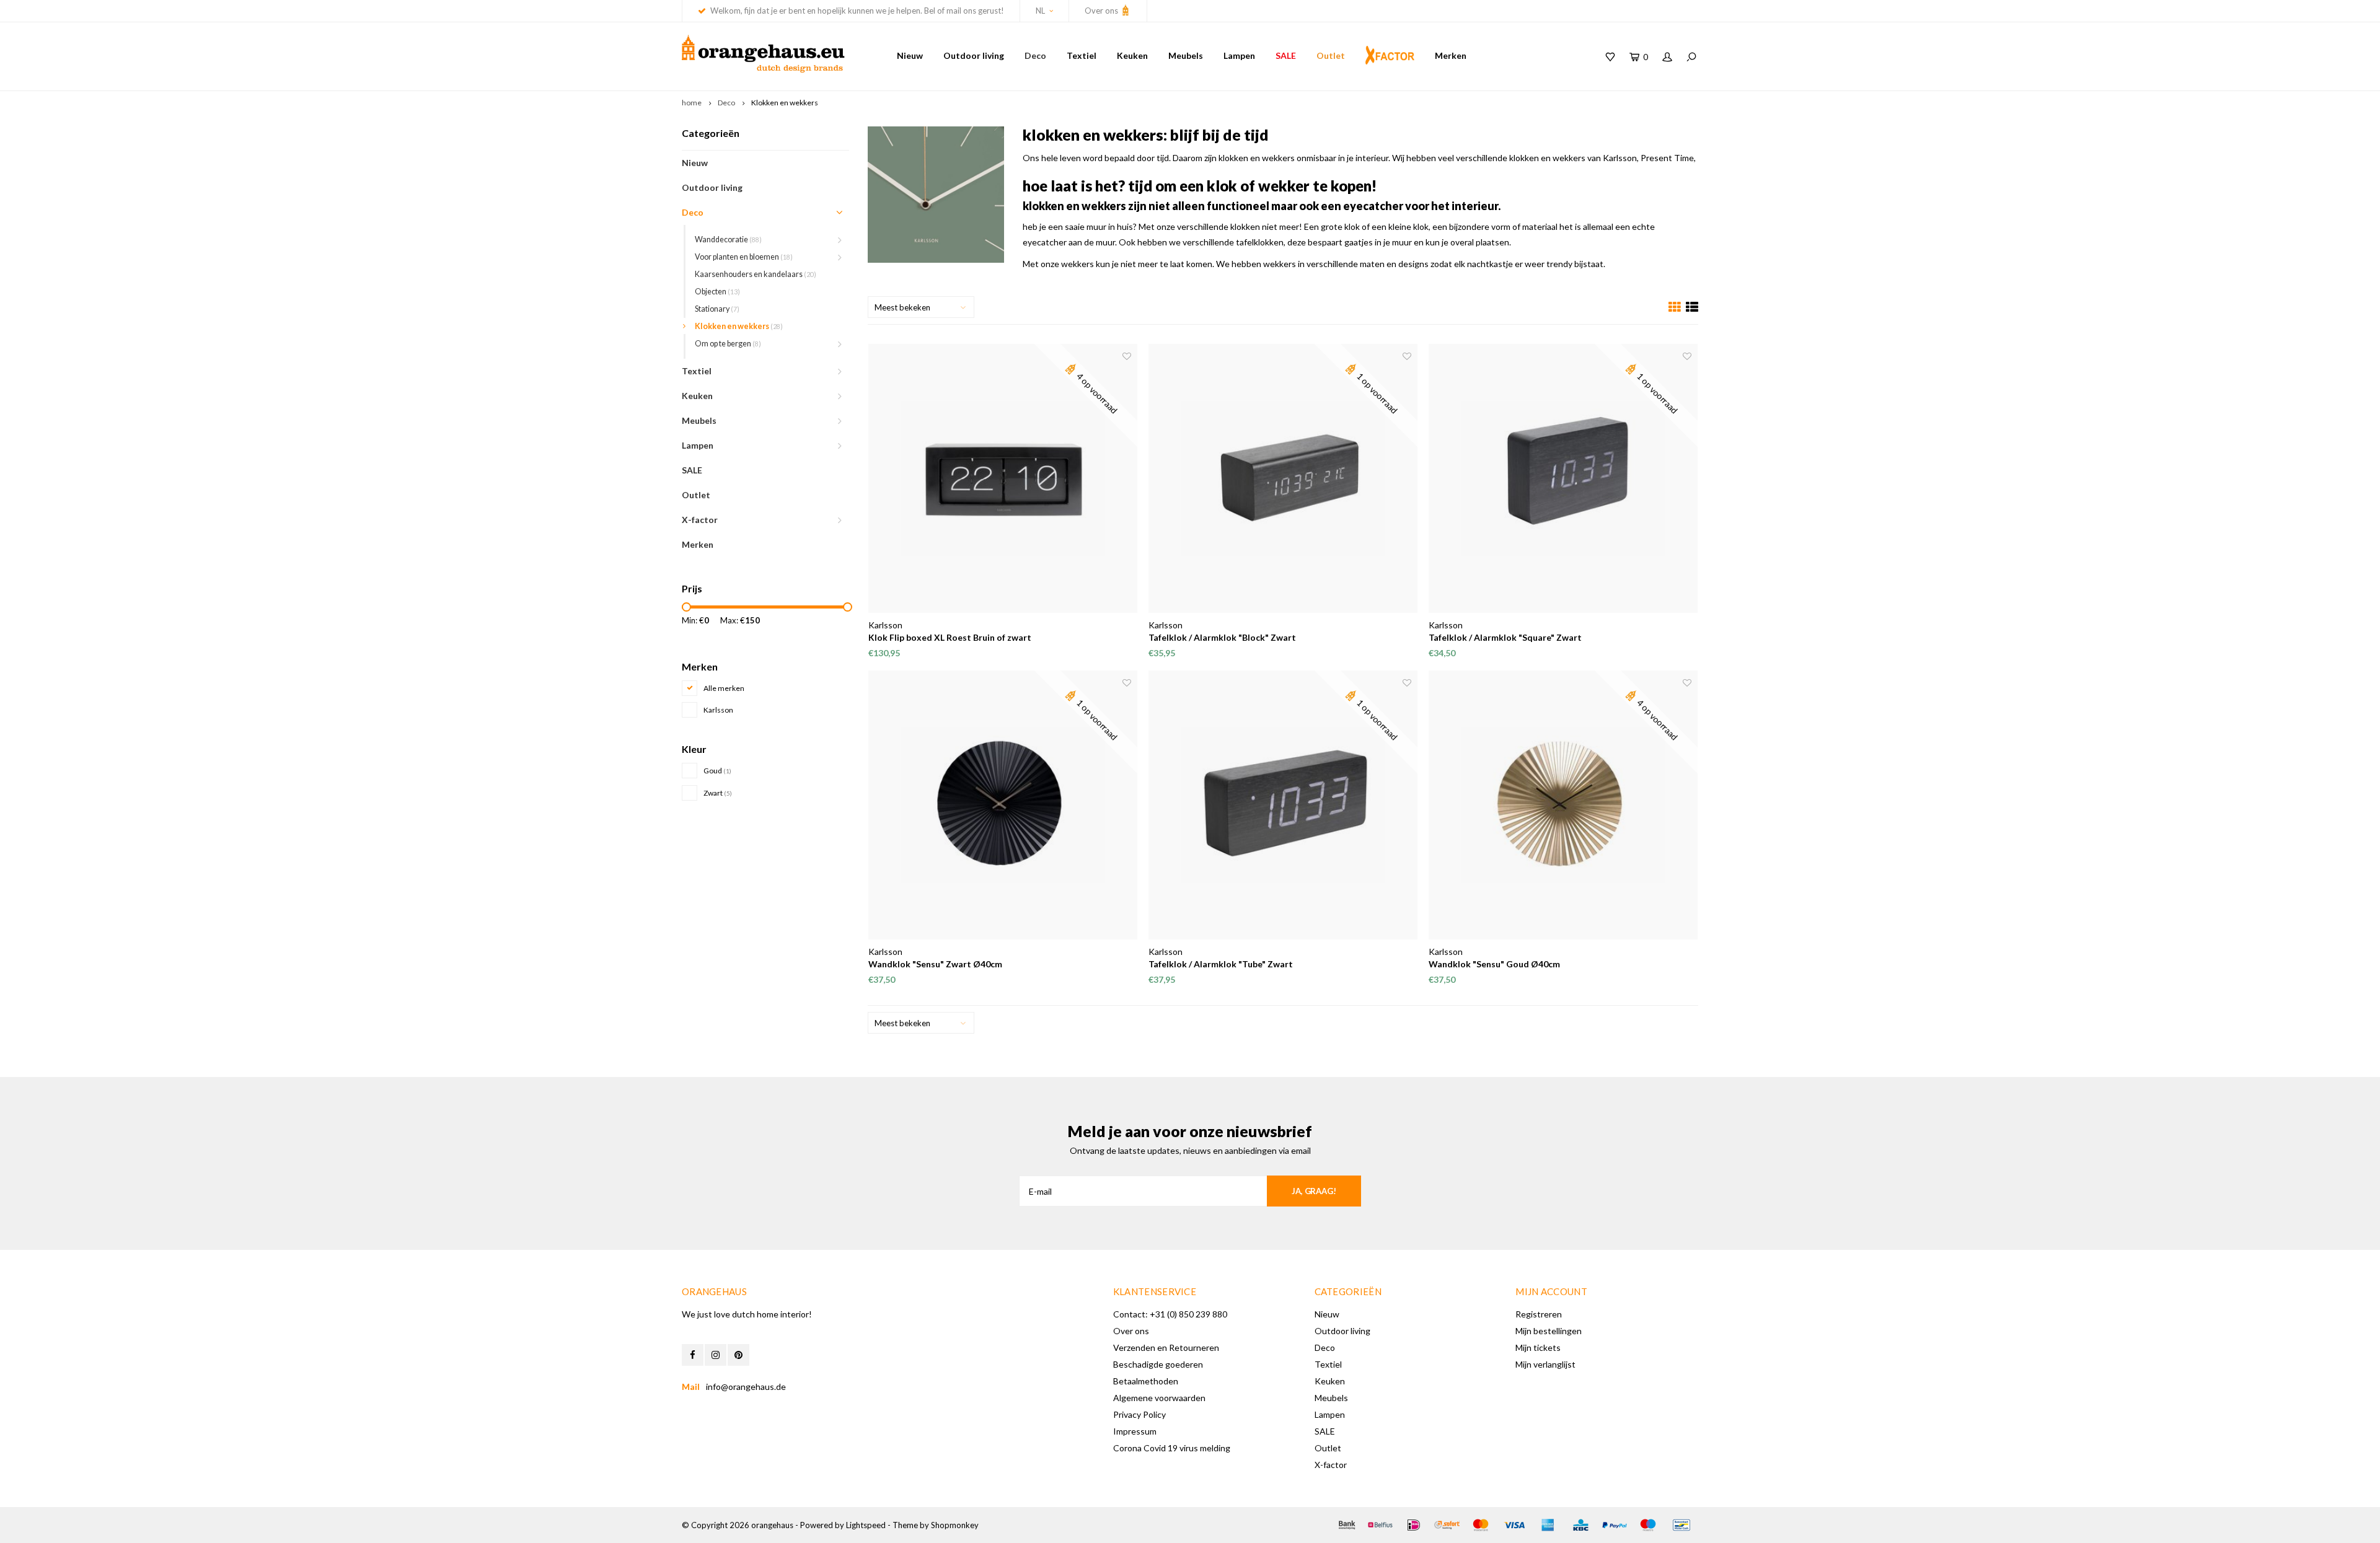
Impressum (1135, 1431)
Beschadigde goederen (1158, 1364)
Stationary (717, 309)
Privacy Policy (1139, 1414)
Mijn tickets (1538, 1347)
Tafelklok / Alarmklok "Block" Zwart (1222, 637)
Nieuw (910, 55)
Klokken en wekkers (785, 103)
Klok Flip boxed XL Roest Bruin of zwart (950, 637)
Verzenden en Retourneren (1166, 1347)
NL (1040, 11)
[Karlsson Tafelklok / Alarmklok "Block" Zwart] (1283, 478)
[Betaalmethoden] (1347, 1525)
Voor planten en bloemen (744, 257)
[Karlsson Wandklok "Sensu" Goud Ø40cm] (1563, 805)
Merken (1451, 55)
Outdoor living (974, 55)
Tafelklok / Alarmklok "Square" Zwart (1505, 637)
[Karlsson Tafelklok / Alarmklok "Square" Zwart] (1563, 478)
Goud (717, 771)
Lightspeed (866, 1525)
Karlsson (718, 710)
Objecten (717, 292)
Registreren (1539, 1314)
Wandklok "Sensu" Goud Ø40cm (1494, 964)
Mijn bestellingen (1549, 1331)
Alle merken (724, 688)
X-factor (700, 520)
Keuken (1132, 55)
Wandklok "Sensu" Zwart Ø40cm (935, 964)
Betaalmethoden (1146, 1381)
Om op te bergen (728, 344)
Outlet (1331, 55)
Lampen (1239, 55)
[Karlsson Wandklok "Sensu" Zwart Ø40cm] (1003, 805)
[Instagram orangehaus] (716, 1355)
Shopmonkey (955, 1525)
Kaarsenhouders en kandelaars (756, 274)
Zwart (718, 793)
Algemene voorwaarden (1159, 1398)
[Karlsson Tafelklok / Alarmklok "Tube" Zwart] (1283, 805)
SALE (1286, 55)
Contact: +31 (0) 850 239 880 (1170, 1314)
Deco (1035, 55)
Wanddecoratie (728, 240)
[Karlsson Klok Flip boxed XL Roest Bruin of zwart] (1003, 478)
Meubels (1186, 55)
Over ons (1102, 11)
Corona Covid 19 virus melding (1172, 1448)
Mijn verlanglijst (1545, 1364)
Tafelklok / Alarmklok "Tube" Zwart (1221, 964)
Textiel (1082, 55)
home (692, 103)
